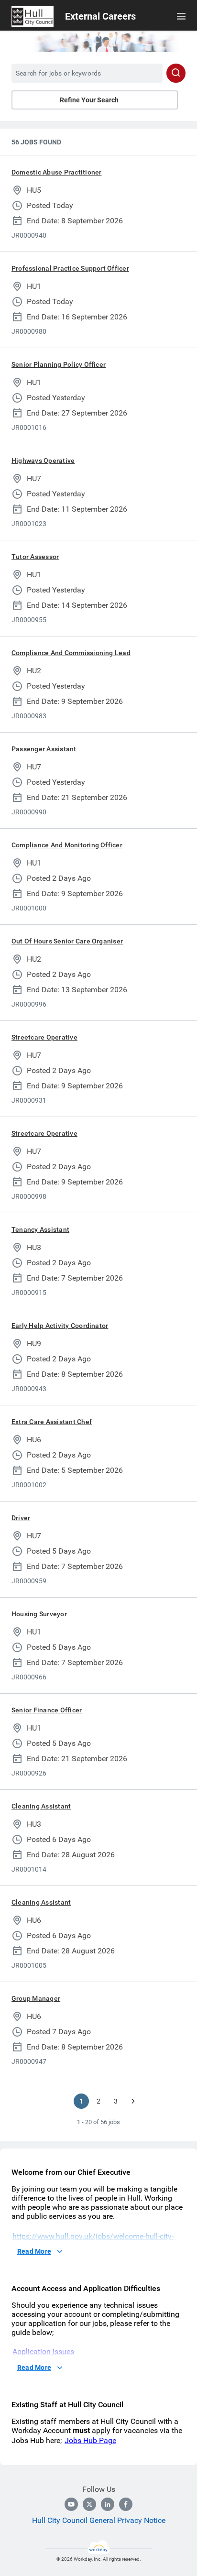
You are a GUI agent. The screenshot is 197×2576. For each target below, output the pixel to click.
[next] (133, 2101)
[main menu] (181, 16)
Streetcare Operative (44, 1037)
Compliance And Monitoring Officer (67, 845)
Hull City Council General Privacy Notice (99, 2520)
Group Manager (36, 1998)
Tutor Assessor (35, 557)
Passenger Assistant (44, 749)
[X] (89, 2504)
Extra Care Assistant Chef (52, 1422)
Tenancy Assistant (40, 1229)
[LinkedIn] (108, 2504)
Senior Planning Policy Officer (59, 364)
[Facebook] (126, 2504)
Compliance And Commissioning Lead (71, 653)
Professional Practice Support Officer (70, 268)
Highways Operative (43, 460)
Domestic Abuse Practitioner (56, 172)
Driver (21, 1518)
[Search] (176, 73)
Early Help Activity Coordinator (60, 1326)
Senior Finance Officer (47, 1710)
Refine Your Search (89, 100)
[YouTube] (71, 2504)
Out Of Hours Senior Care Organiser (67, 941)
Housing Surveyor (39, 1614)
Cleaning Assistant (41, 1806)
